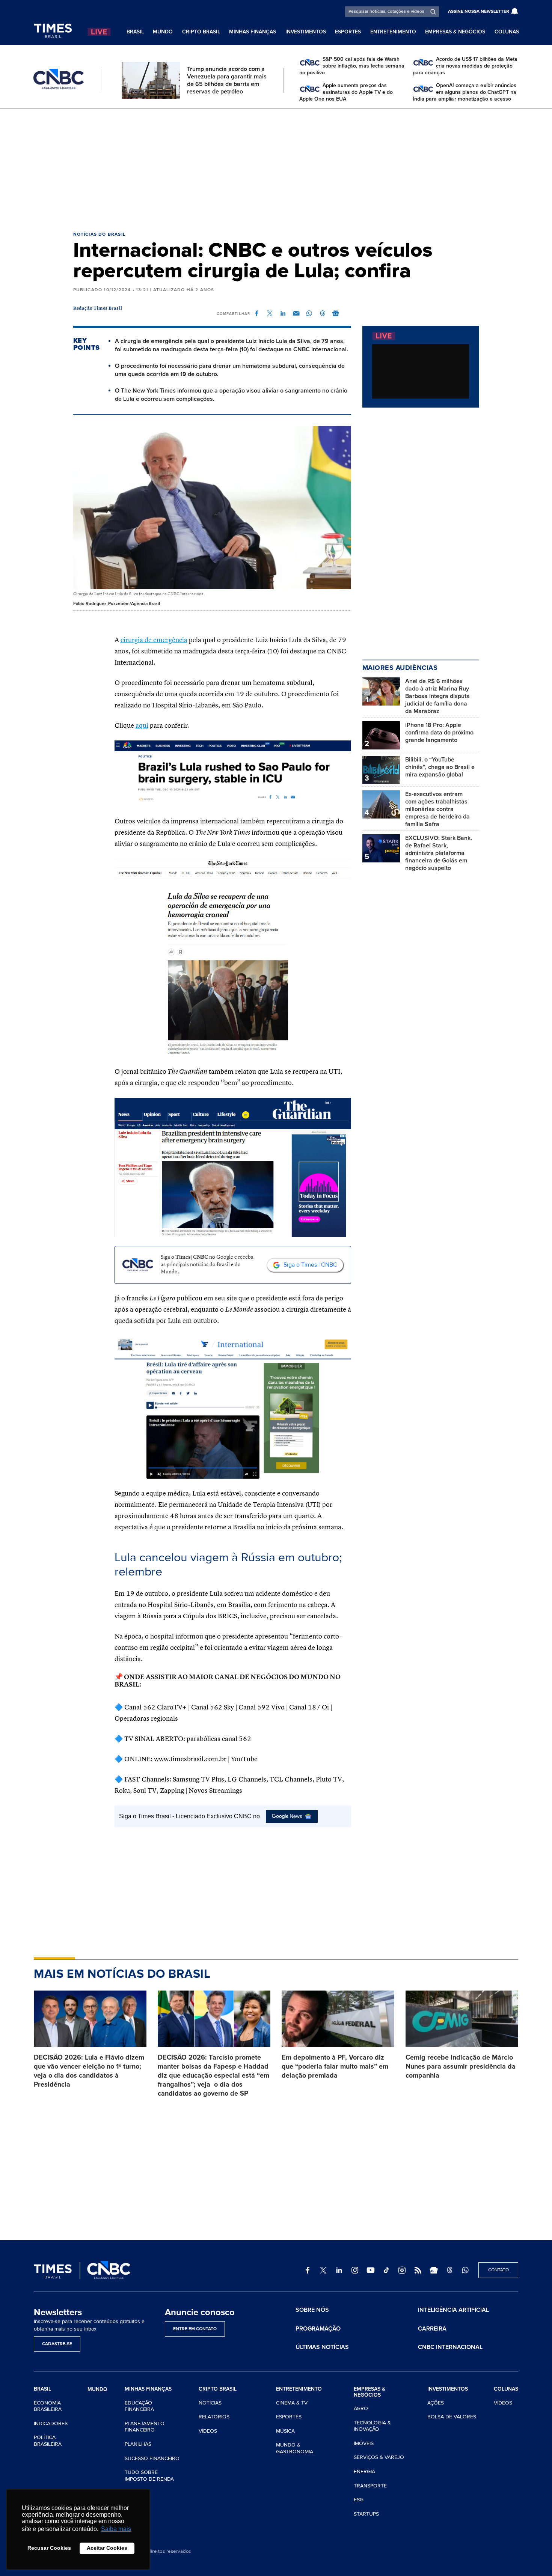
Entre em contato (195, 2329)
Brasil (135, 32)
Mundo (163, 32)
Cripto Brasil (201, 32)
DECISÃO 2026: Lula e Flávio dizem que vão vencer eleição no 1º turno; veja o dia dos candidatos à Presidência (89, 2071)
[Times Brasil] (53, 31)
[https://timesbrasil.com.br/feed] (418, 2270)
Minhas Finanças (253, 32)
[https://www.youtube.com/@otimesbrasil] (371, 2270)
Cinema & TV (292, 2403)
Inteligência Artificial (453, 2310)
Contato (498, 2270)
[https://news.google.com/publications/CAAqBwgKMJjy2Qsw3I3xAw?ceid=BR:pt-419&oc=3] (434, 2270)
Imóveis (364, 2443)
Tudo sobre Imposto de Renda (149, 2476)
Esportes (348, 32)
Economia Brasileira (48, 2406)
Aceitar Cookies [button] (107, 2548)
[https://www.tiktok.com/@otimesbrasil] (386, 2270)
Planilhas (138, 2444)
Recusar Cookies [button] (49, 2548)
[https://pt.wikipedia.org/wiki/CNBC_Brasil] (402, 2270)
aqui (142, 726)
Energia (364, 2471)
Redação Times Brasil (98, 308)
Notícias (210, 2403)
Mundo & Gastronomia (295, 2448)
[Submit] (433, 12)
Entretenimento (393, 32)
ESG (359, 2500)
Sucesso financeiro (152, 2458)
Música (285, 2431)
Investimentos (306, 32)
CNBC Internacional (450, 2347)
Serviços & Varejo (379, 2457)
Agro (361, 2408)
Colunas (507, 32)
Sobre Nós (312, 2310)
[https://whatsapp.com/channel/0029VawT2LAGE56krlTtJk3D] (465, 2270)
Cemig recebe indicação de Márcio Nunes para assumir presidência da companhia (461, 2066)
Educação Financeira (139, 2406)
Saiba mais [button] (116, 2529)
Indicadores (51, 2423)
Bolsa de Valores (452, 2417)
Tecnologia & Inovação (372, 2426)
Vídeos (208, 2431)
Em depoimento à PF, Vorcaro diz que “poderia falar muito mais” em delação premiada (335, 2066)
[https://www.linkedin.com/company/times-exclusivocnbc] (339, 2270)
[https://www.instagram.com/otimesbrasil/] (355, 2270)
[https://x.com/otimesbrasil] (323, 2270)
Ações (436, 2403)
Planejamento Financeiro (145, 2427)
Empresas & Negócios (455, 32)
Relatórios (214, 2417)
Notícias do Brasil (100, 234)
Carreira (432, 2329)
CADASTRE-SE (57, 2344)
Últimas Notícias (322, 2347)
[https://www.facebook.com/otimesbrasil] (308, 2270)
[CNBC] (59, 79)
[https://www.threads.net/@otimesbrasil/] (449, 2270)
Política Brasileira (48, 2441)
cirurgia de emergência (154, 640)
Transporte (370, 2486)
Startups (366, 2514)
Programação (318, 2329)
